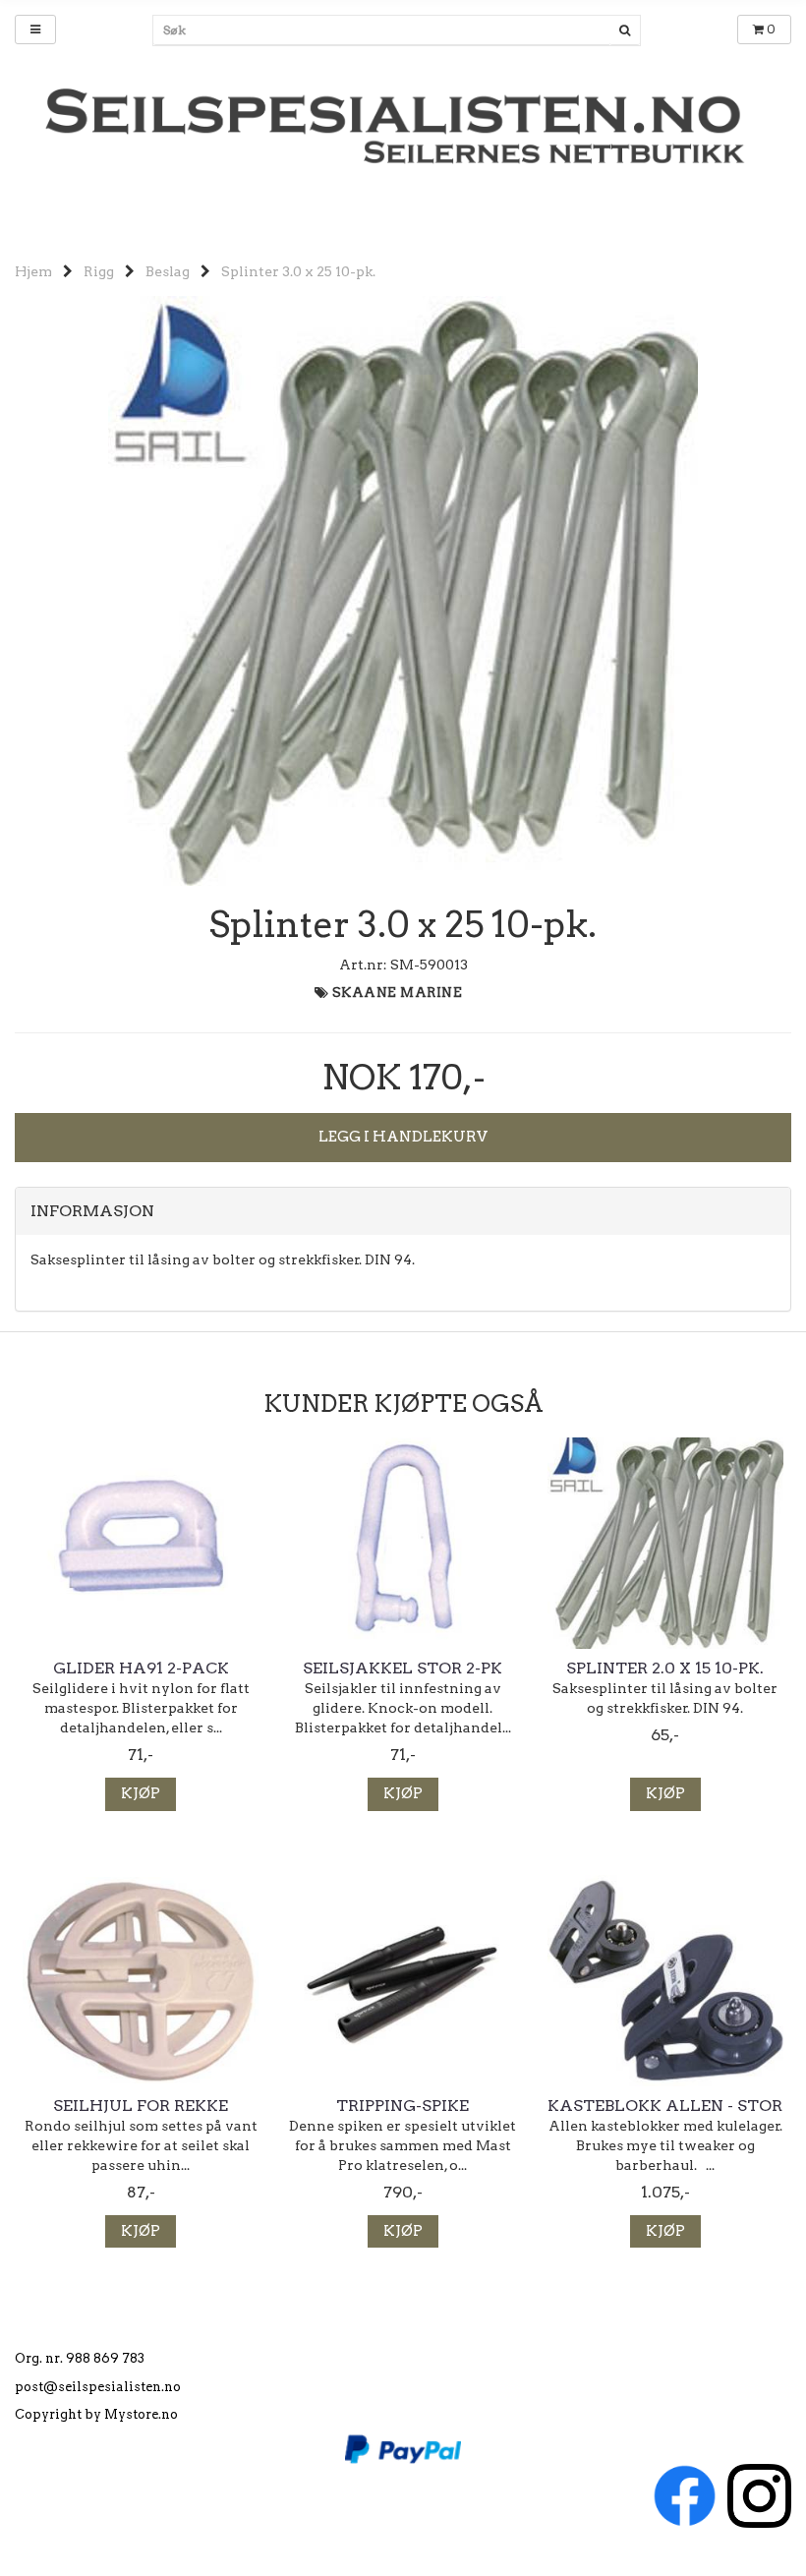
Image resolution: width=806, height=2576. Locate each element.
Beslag (168, 271)
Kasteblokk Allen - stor (665, 2106)
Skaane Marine (398, 993)
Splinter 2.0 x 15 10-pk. (665, 1669)
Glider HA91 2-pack (141, 1669)
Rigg (99, 271)
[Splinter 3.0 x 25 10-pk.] (403, 590)
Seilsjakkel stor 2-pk (403, 1669)
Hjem (33, 271)
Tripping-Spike (403, 2106)
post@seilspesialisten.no (98, 2387)
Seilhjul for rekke (141, 2106)
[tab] (403, 1211)
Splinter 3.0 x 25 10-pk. (298, 271)
